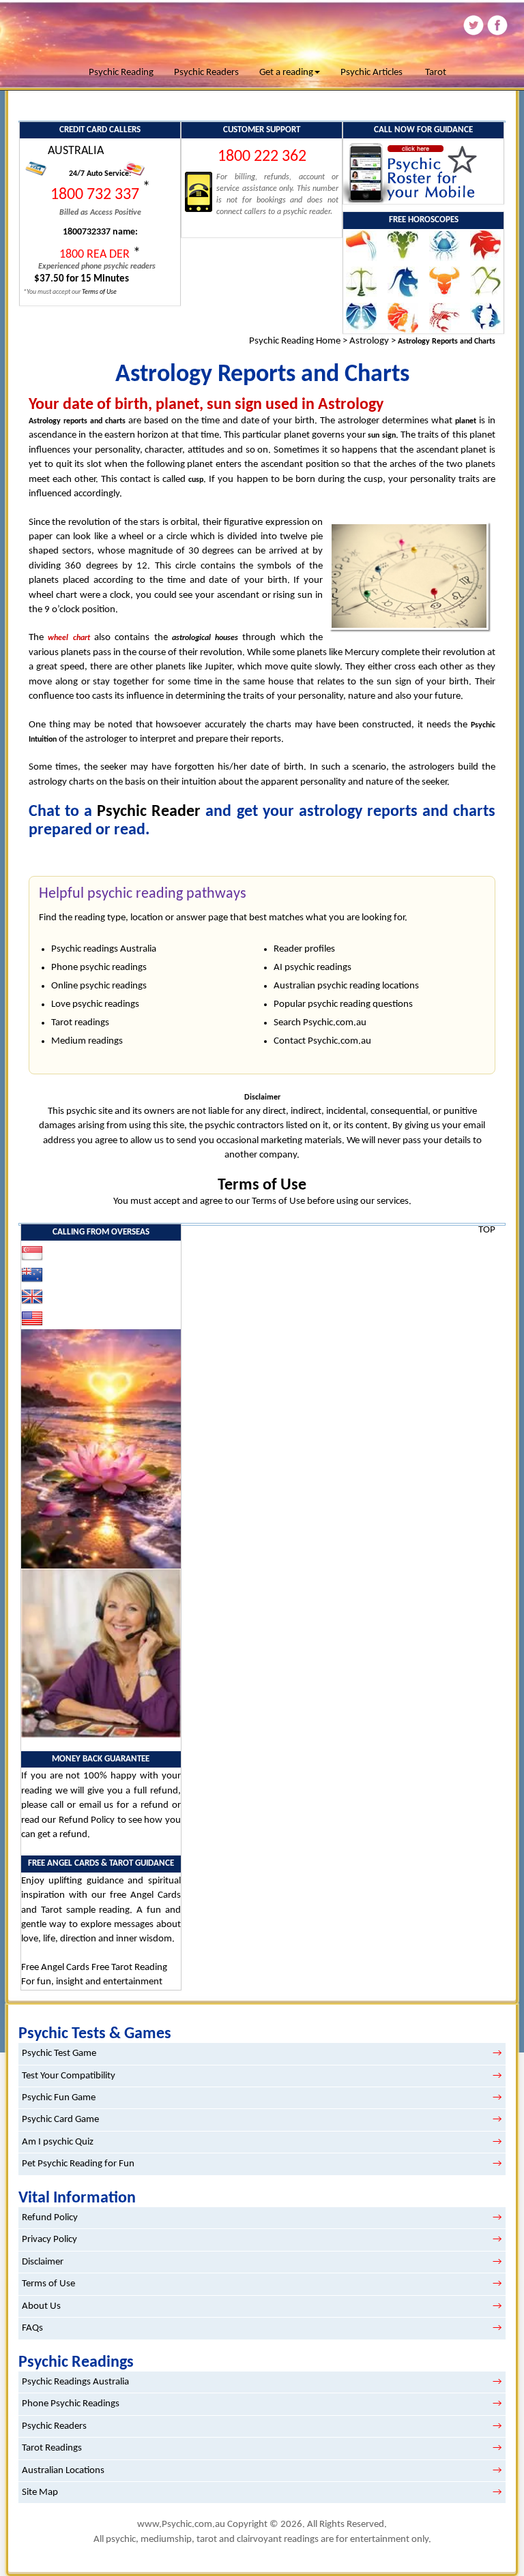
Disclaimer (43, 2262)
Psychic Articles (372, 73)
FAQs (32, 2328)
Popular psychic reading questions (343, 1004)
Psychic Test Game (59, 2054)
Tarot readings (80, 1023)
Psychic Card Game (60, 2120)
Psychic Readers (206, 73)
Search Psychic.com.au (320, 1023)
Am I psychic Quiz (58, 2142)
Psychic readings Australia (104, 949)
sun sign (381, 436)
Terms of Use (262, 1185)
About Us (41, 2306)
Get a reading (286, 73)
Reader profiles (304, 949)
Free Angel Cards (56, 1968)
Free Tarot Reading (129, 1968)
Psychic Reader (149, 812)
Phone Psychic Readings (71, 2404)
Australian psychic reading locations (346, 986)
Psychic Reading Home (295, 341)
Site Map (40, 2492)
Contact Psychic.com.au (322, 1041)
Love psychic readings (95, 1004)
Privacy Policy (49, 2240)
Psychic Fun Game (59, 2098)
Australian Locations (63, 2471)
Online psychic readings (99, 986)
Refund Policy (87, 1820)
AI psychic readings (312, 968)
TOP (487, 1230)
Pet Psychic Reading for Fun (78, 2164)
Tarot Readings (52, 2448)
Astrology (369, 341)
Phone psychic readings (99, 968)
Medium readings (87, 1041)
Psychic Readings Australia (75, 2382)
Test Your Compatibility (69, 2076)
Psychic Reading (121, 73)
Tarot (436, 73)
